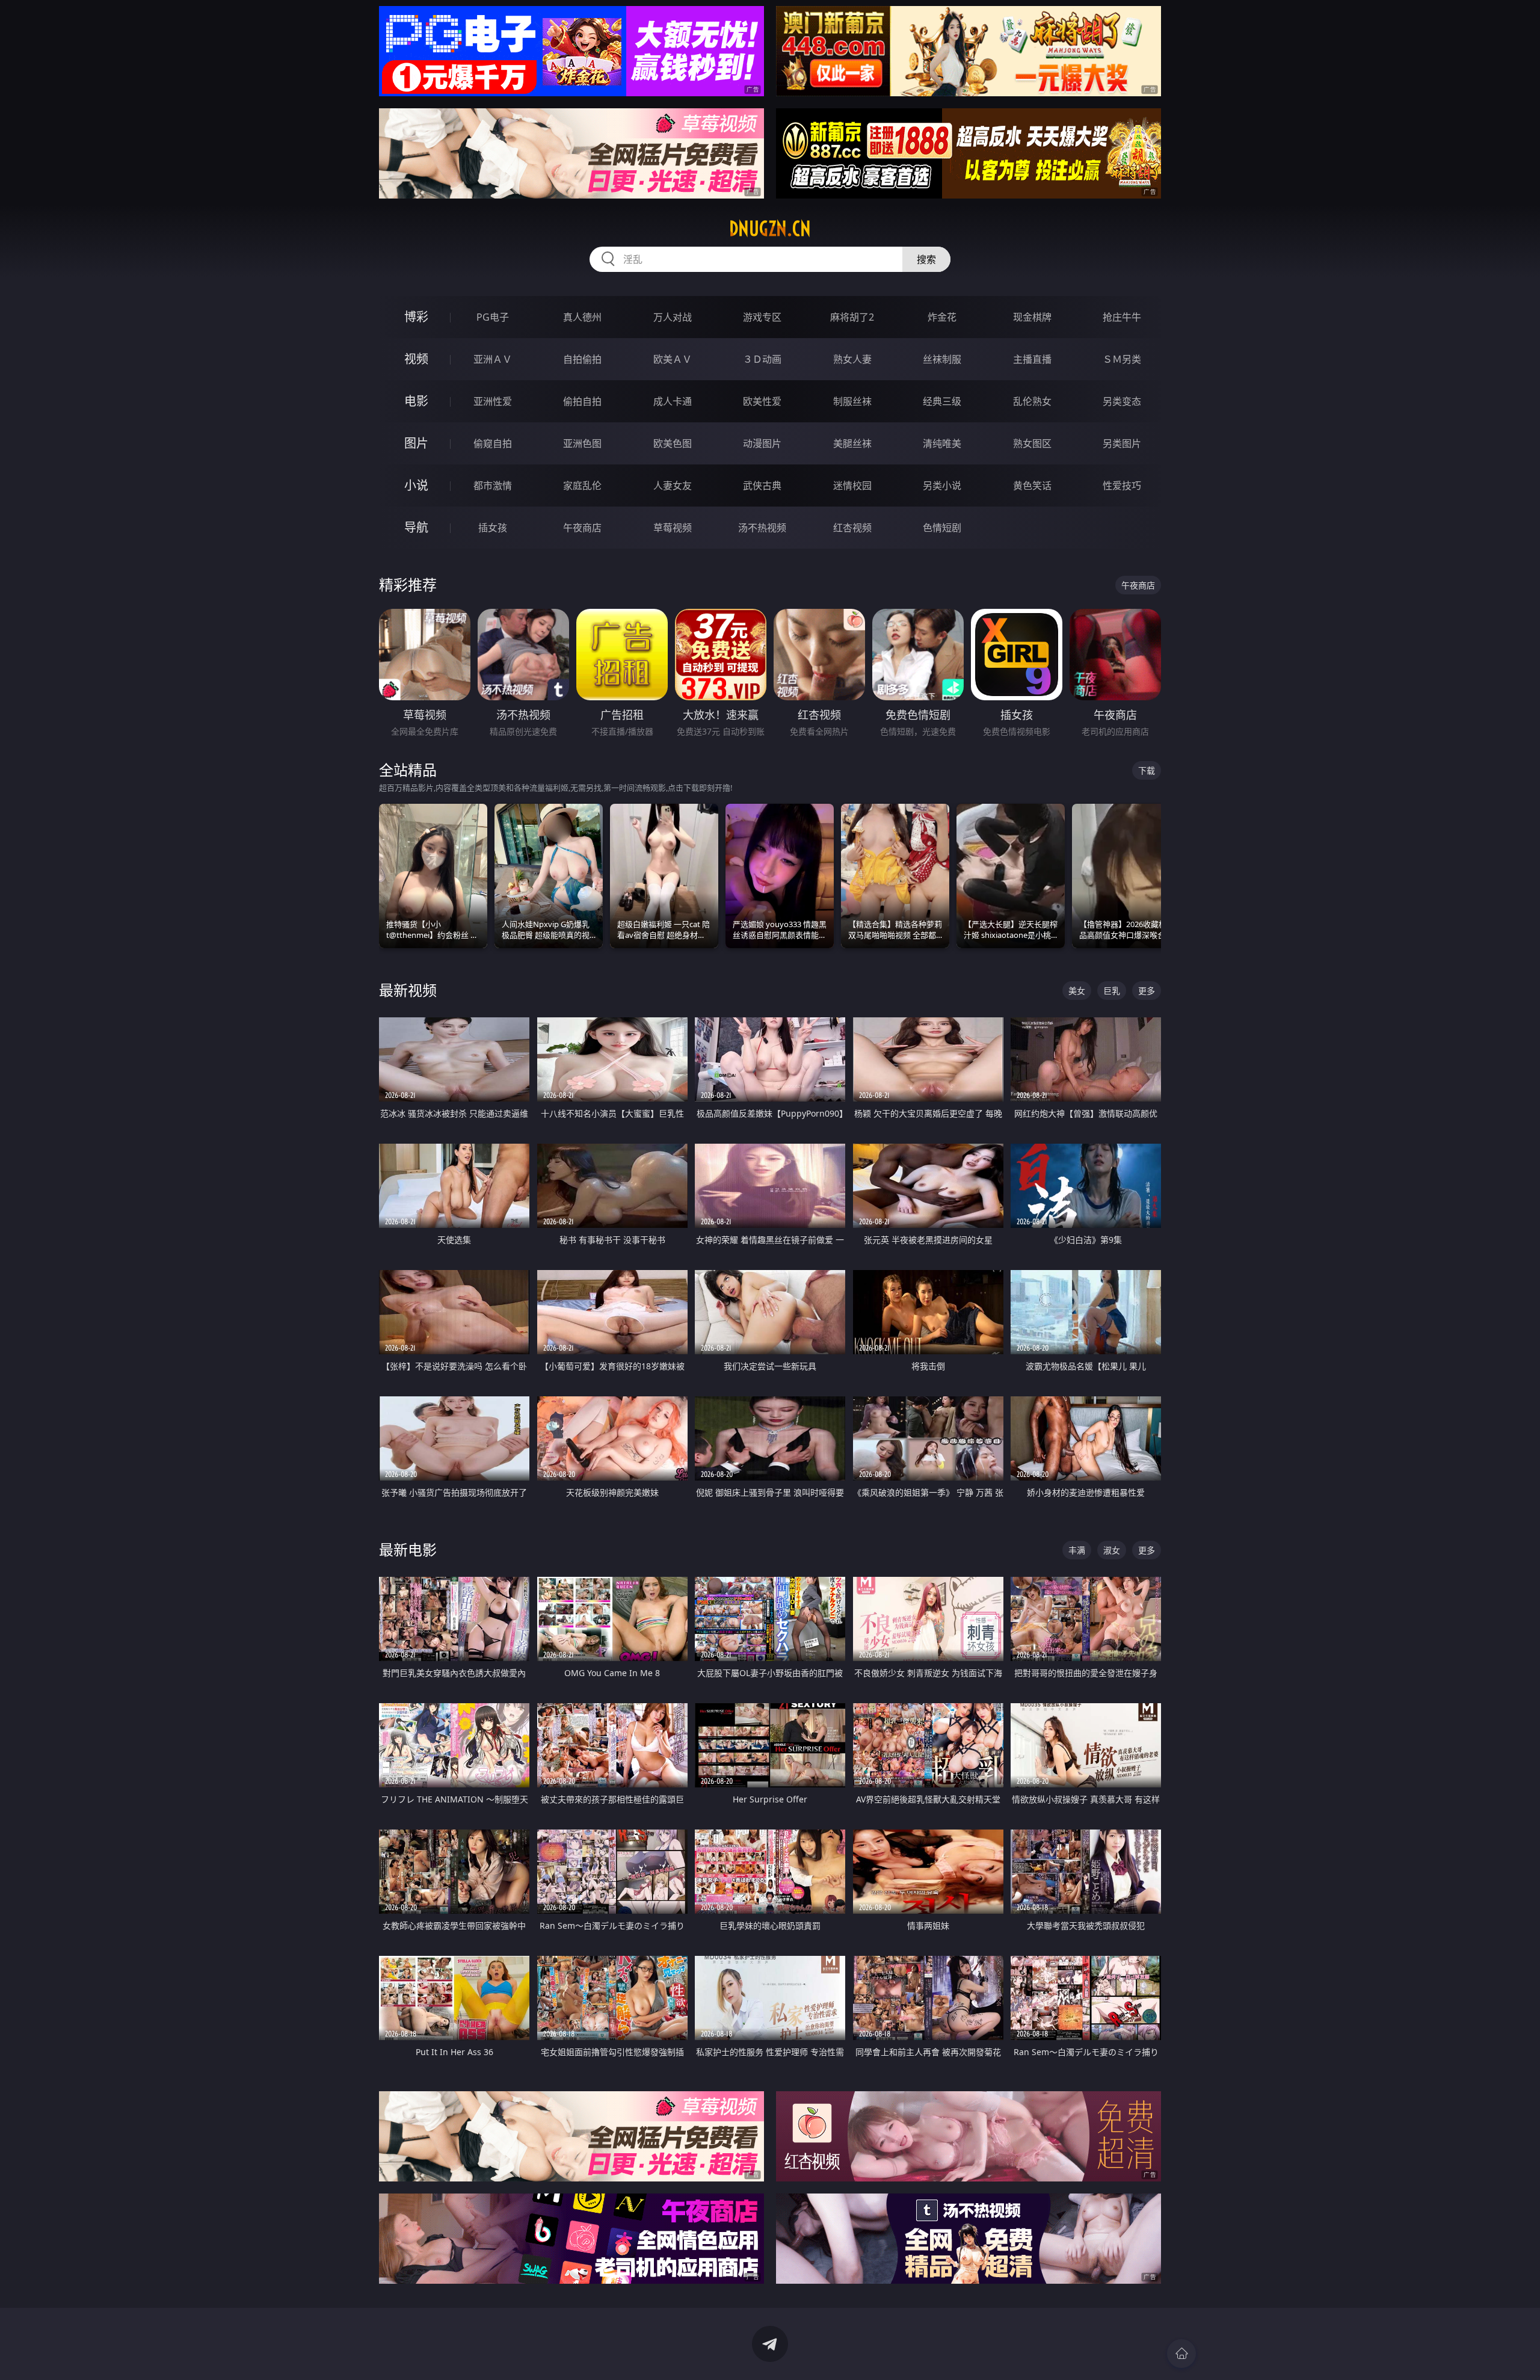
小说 (416, 485)
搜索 (926, 259)
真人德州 (582, 317)
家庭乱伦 (582, 486)
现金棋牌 (1032, 317)
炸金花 (942, 317)
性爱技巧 (1122, 486)
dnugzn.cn (770, 229)
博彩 (416, 317)
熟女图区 (1032, 443)
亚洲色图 (582, 443)
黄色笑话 (1032, 486)
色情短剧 (942, 528)
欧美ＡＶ (673, 359)
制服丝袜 (852, 401)
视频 (416, 359)
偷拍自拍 (582, 401)
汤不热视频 (762, 528)
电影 (416, 401)
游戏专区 (762, 317)
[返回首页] (1181, 2354)
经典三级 (942, 401)
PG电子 (493, 317)
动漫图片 (762, 443)
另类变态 (1122, 401)
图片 (416, 443)
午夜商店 (582, 528)
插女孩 (493, 528)
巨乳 (1112, 991)
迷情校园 (852, 486)
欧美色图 (673, 443)
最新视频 (408, 990)
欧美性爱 (762, 401)
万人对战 (673, 317)
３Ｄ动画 (762, 359)
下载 (1147, 770)
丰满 (1077, 1550)
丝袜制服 (942, 359)
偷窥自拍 (493, 443)
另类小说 (942, 486)
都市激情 (493, 486)
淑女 (1112, 1550)
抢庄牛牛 (1122, 317)
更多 (1147, 991)
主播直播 (1032, 359)
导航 (416, 527)
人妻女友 (673, 486)
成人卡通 (673, 401)
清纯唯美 (942, 443)
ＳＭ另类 (1122, 359)
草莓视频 (673, 528)
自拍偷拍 (582, 359)
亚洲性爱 (493, 401)
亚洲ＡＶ (493, 359)
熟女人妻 (852, 359)
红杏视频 (852, 528)
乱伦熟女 (1032, 401)
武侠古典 (762, 486)
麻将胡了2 (852, 317)
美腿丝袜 (852, 443)
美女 (1077, 991)
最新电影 (408, 1549)
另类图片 (1122, 443)
